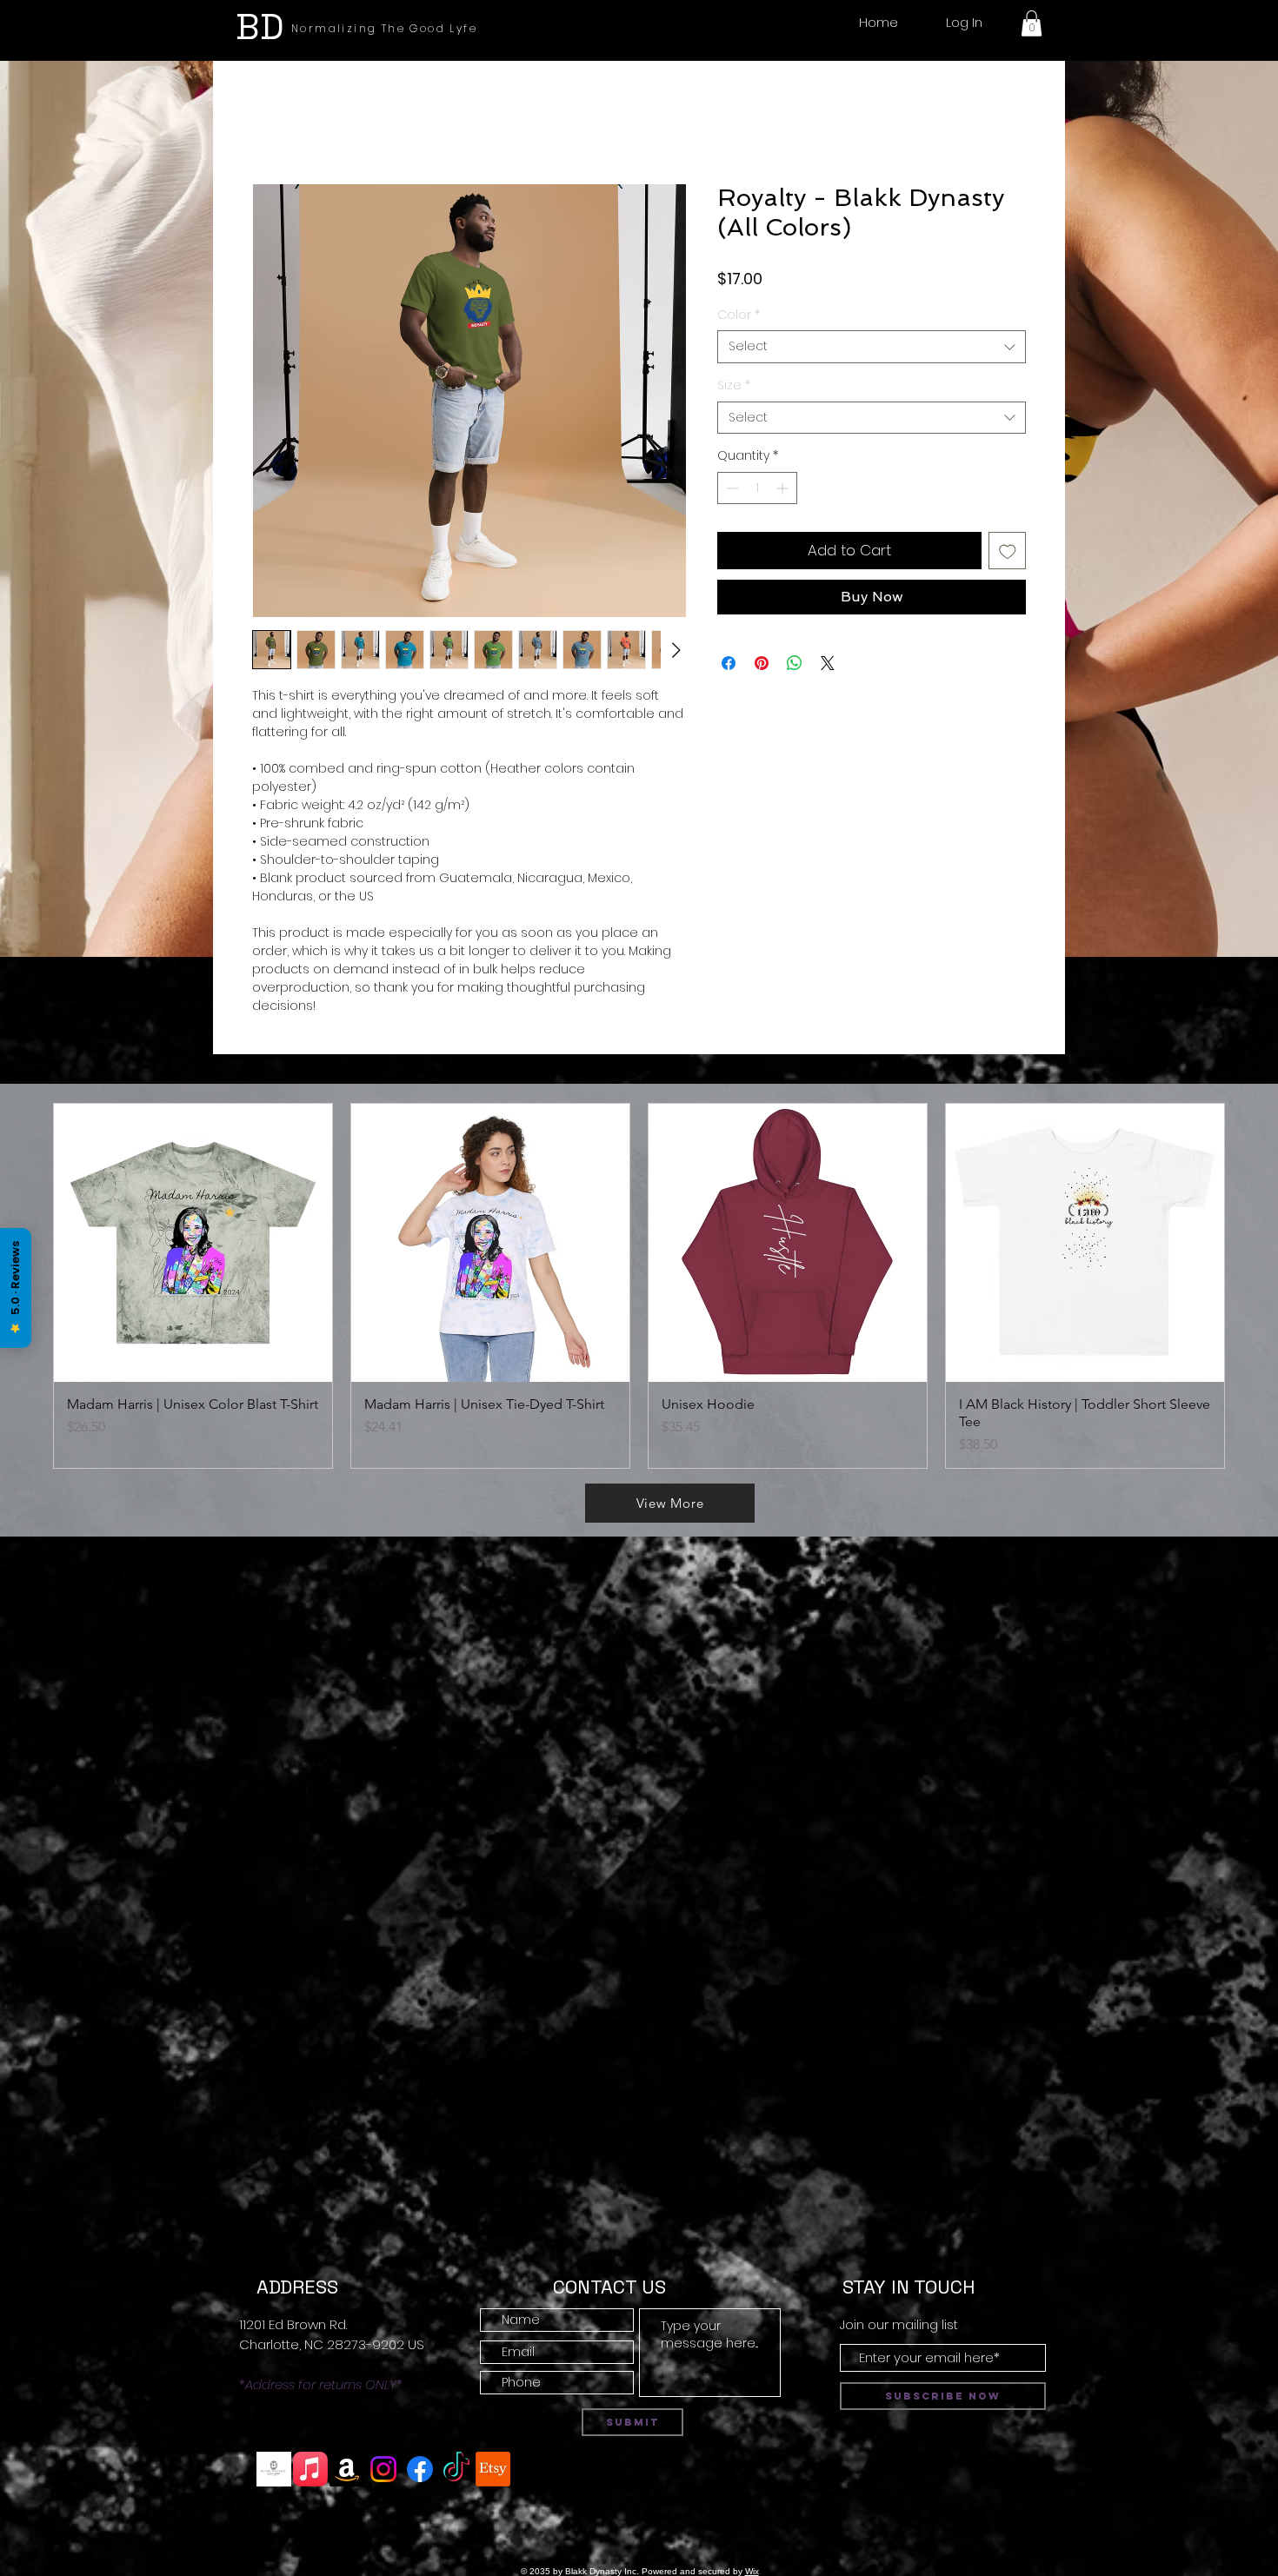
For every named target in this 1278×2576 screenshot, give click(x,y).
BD (260, 27)
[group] (639, 1286)
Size (734, 385)
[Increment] (784, 488)
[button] (1032, 23)
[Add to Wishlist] (1008, 551)
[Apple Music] (310, 2469)
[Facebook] (420, 2469)
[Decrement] (731, 488)
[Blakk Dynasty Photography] (274, 2469)
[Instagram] (383, 2469)
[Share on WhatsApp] (795, 663)
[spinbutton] (757, 488)
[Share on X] (828, 663)
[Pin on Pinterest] (762, 663)
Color (739, 315)
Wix (752, 2571)
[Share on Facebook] (729, 663)
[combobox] (872, 347)
